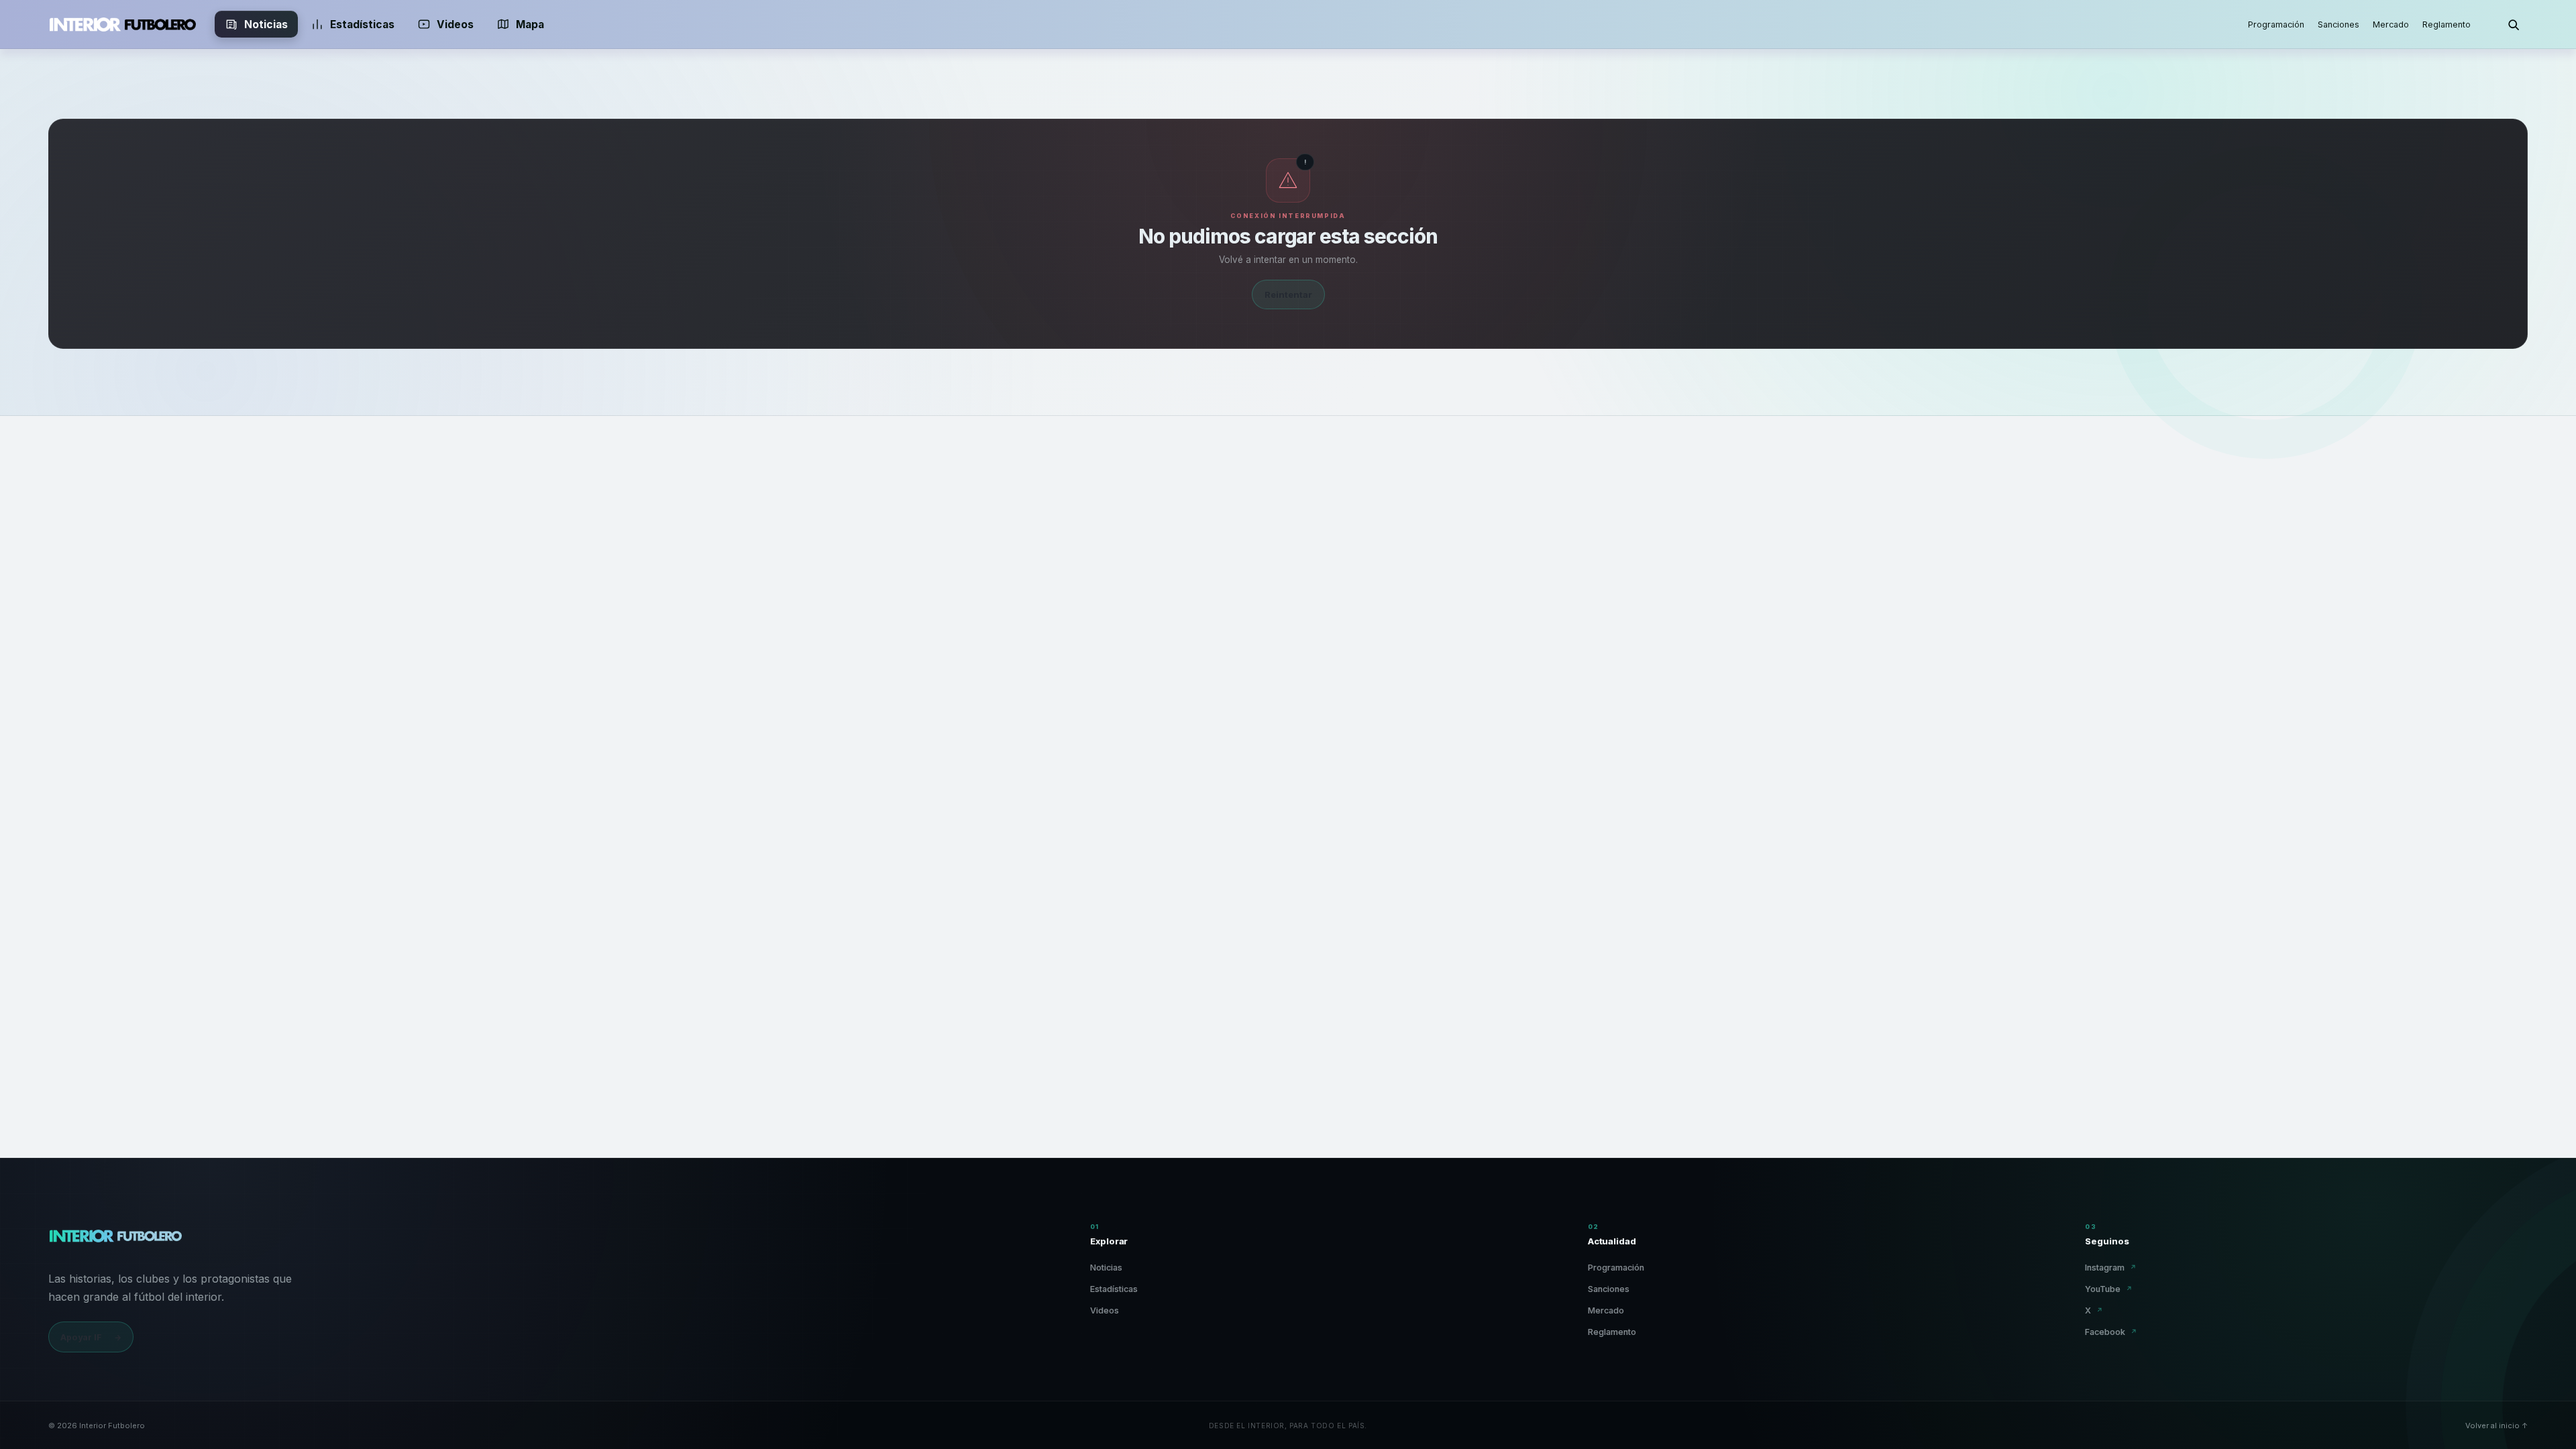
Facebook (2111, 1332)
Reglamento (2447, 24)
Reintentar (1288, 294)
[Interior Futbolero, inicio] (122, 24)
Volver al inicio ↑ (2497, 1426)
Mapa (530, 24)
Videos (455, 24)
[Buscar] (2513, 24)
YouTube (2109, 1289)
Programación (2276, 24)
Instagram (2111, 1268)
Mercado (2391, 24)
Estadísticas (362, 24)
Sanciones (2339, 24)
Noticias (266, 24)
